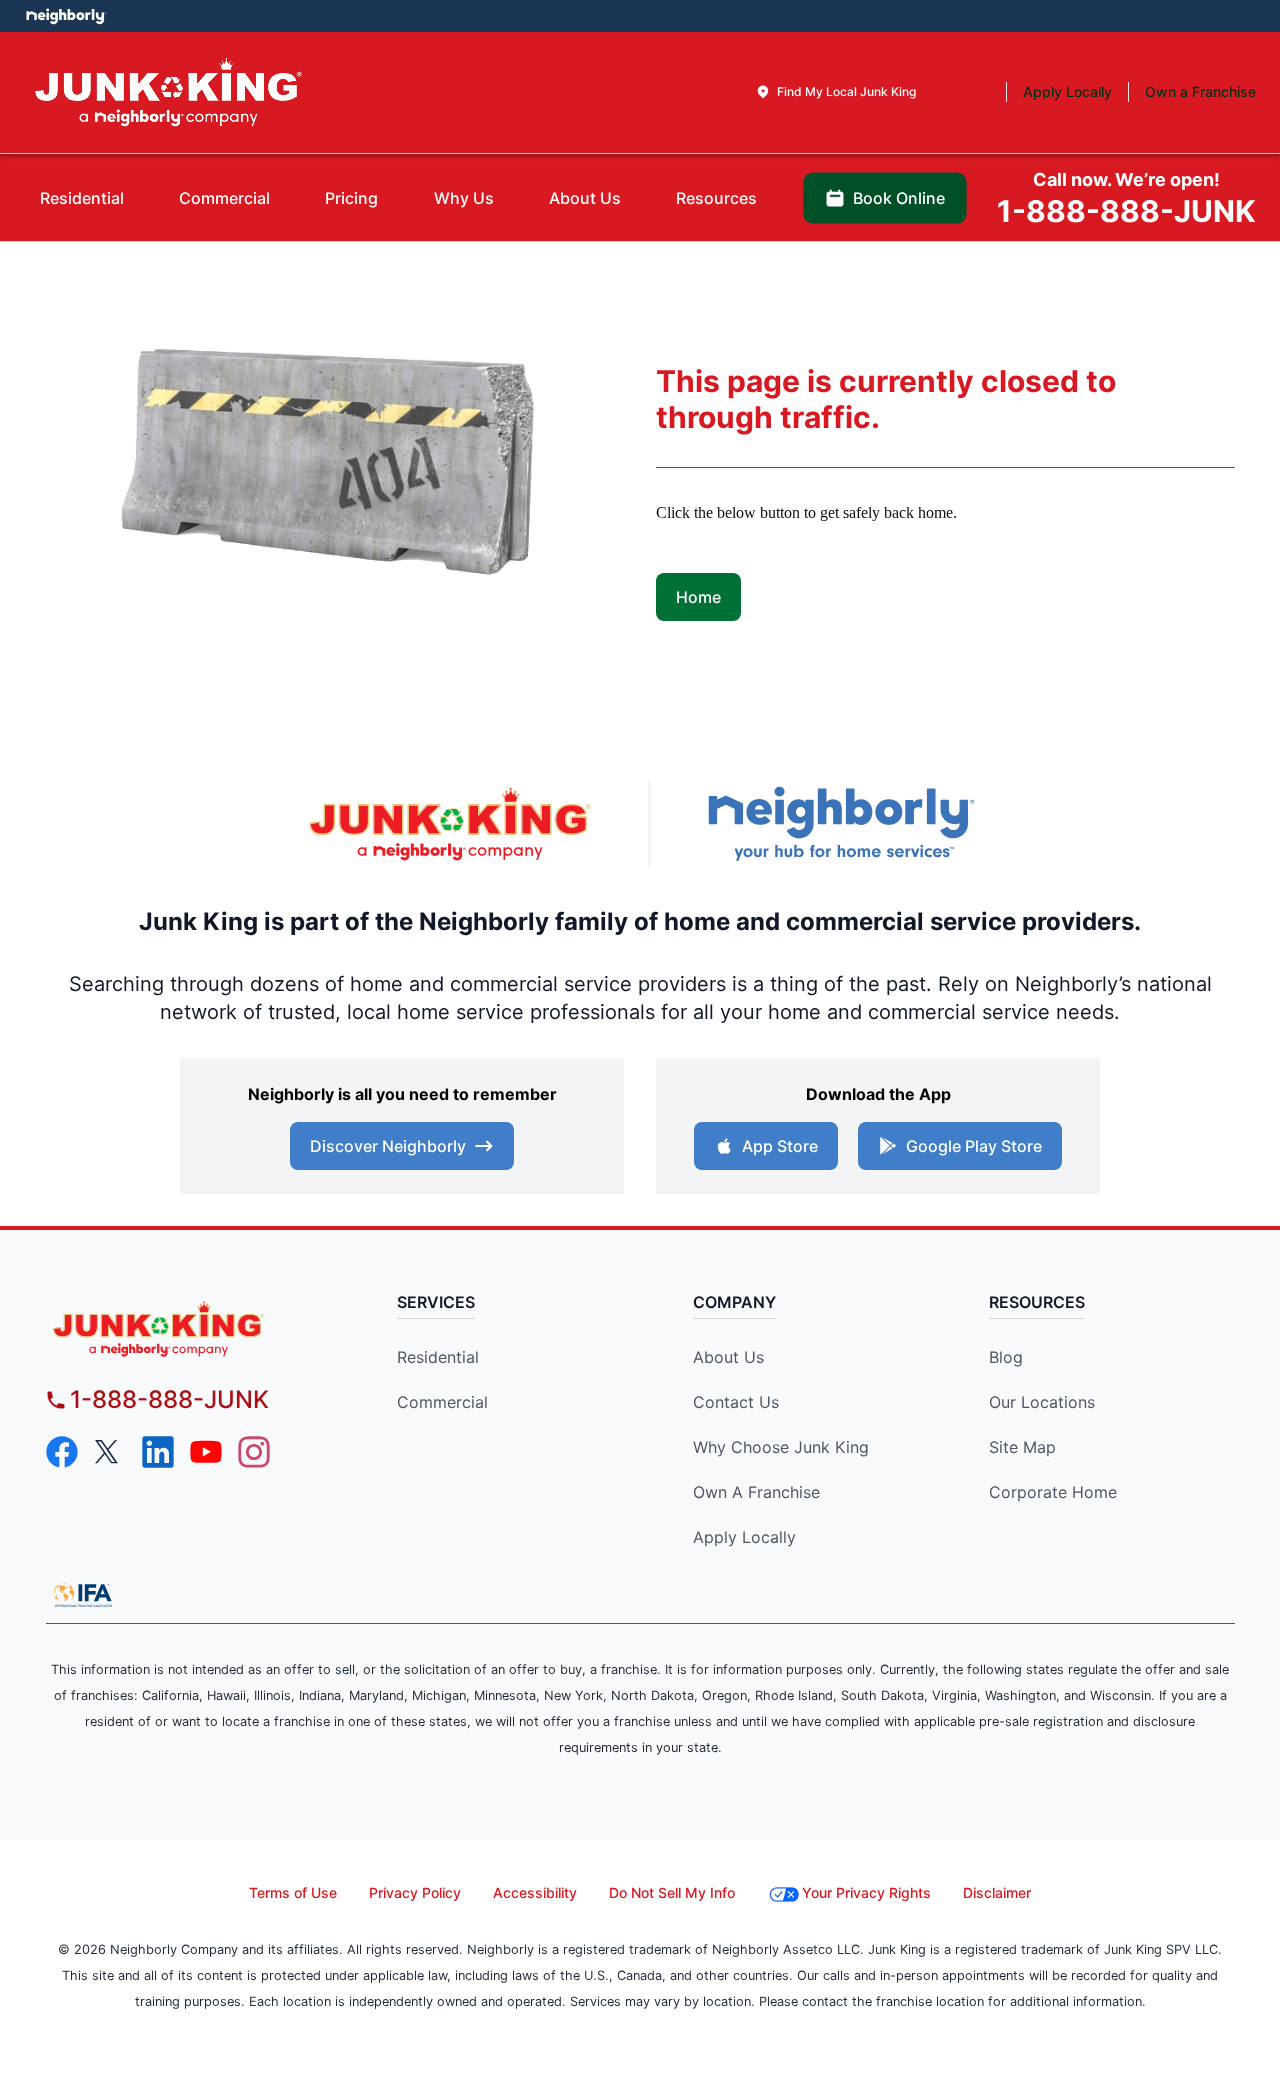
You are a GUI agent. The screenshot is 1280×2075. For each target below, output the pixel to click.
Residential (438, 1357)
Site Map (1022, 1447)
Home (698, 597)
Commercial (442, 1402)
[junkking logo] (196, 1328)
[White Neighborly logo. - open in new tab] (65, 16)
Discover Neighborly (388, 1146)
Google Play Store (974, 1146)
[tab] (835, 92)
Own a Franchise (756, 1492)
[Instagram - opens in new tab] (254, 1452)
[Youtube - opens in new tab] (206, 1452)
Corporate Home (1053, 1492)
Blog (1006, 1357)
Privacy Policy (415, 1892)
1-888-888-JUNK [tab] (1126, 199)
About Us (728, 1357)
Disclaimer (997, 1892)
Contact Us (736, 1402)
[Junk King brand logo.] (168, 92)
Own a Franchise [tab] (1200, 91)
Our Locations (1042, 1402)
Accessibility (535, 1892)
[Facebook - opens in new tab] (62, 1452)
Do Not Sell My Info (672, 1892)
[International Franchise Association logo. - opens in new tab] (83, 1595)
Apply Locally (744, 1537)
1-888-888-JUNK (169, 1399)
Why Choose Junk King (781, 1447)
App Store (780, 1146)
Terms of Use (293, 1892)
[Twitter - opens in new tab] (110, 1452)
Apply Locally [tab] (1067, 91)
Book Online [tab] (899, 198)
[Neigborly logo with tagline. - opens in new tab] (840, 823)
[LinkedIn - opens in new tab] (158, 1452)
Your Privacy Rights (866, 1892)
